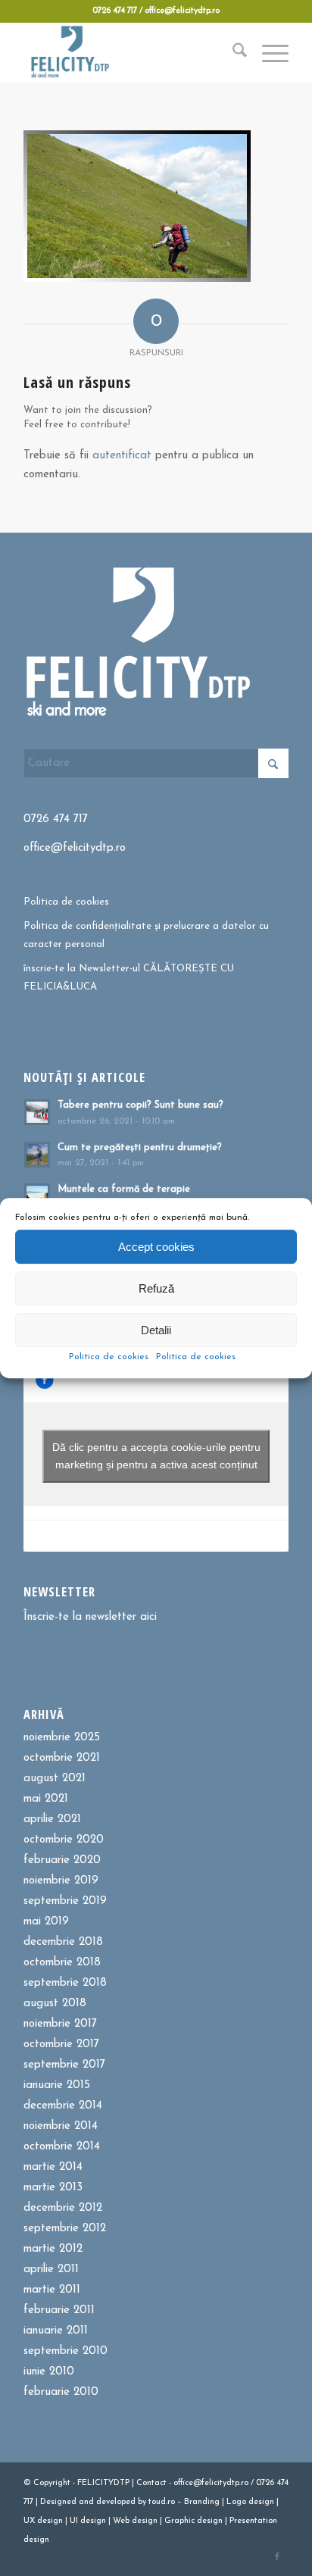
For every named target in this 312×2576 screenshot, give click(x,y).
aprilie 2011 (51, 2270)
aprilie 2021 (52, 1819)
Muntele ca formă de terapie (124, 1189)
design (261, 2502)
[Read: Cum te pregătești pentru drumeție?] (37, 1155)
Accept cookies (156, 1247)
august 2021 (55, 1779)
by (142, 2502)
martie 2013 (53, 2188)
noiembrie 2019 (61, 1881)
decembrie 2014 (63, 2106)
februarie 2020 (62, 1860)
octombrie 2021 (62, 1758)
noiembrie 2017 (60, 2024)
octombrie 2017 (61, 2045)
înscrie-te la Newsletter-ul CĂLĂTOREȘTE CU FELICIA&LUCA (129, 977)
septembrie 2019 (65, 1901)
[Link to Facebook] (277, 2557)
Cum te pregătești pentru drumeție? (140, 1147)
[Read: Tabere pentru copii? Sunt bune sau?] (37, 1112)
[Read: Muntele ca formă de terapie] (37, 1196)
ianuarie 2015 (57, 2085)
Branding (202, 2502)
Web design (135, 2521)
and (86, 2502)
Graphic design (193, 2521)
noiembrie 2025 (62, 1738)
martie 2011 (52, 2290)
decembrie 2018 (63, 1942)
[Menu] (268, 52)
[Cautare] (232, 52)
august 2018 (55, 2004)
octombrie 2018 (62, 1963)
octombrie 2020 (64, 1840)
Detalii (156, 1330)
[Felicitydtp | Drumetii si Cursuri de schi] (129, 52)
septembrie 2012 (65, 2229)
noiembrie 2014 (61, 2126)
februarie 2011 (59, 2310)
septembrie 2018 (65, 1983)
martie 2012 (53, 2249)
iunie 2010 (49, 2372)
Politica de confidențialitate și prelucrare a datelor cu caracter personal (146, 935)
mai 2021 (46, 1799)
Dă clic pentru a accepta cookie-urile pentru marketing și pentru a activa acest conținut (156, 1456)
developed (116, 2502)
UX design (43, 2521)
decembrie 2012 (63, 2208)
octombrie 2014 (62, 2147)
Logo (236, 2502)
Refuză (156, 1288)
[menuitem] (232, 52)
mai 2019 (46, 1922)
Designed (58, 2502)
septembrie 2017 (64, 2065)
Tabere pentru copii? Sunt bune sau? (140, 1105)
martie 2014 (53, 2167)
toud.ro (162, 2502)
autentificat (122, 456)
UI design (88, 2521)
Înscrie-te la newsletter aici (90, 1617)
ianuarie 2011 (56, 2331)
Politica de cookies (109, 1357)
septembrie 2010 (66, 2351)
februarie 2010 (61, 2392)
